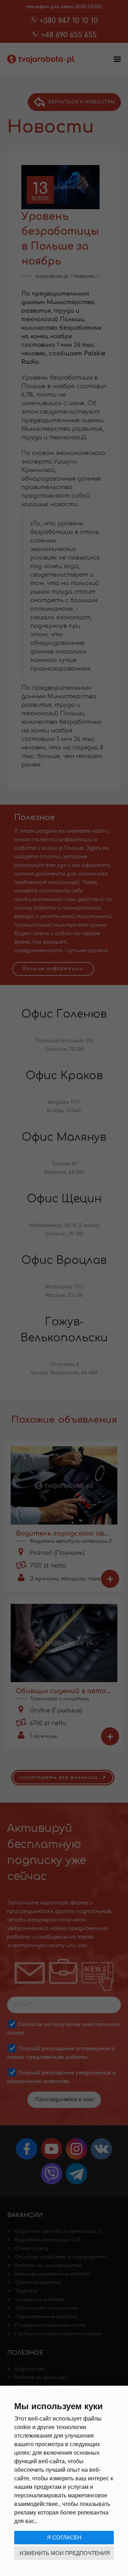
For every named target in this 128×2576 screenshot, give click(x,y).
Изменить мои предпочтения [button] (65, 2553)
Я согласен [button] (64, 2537)
